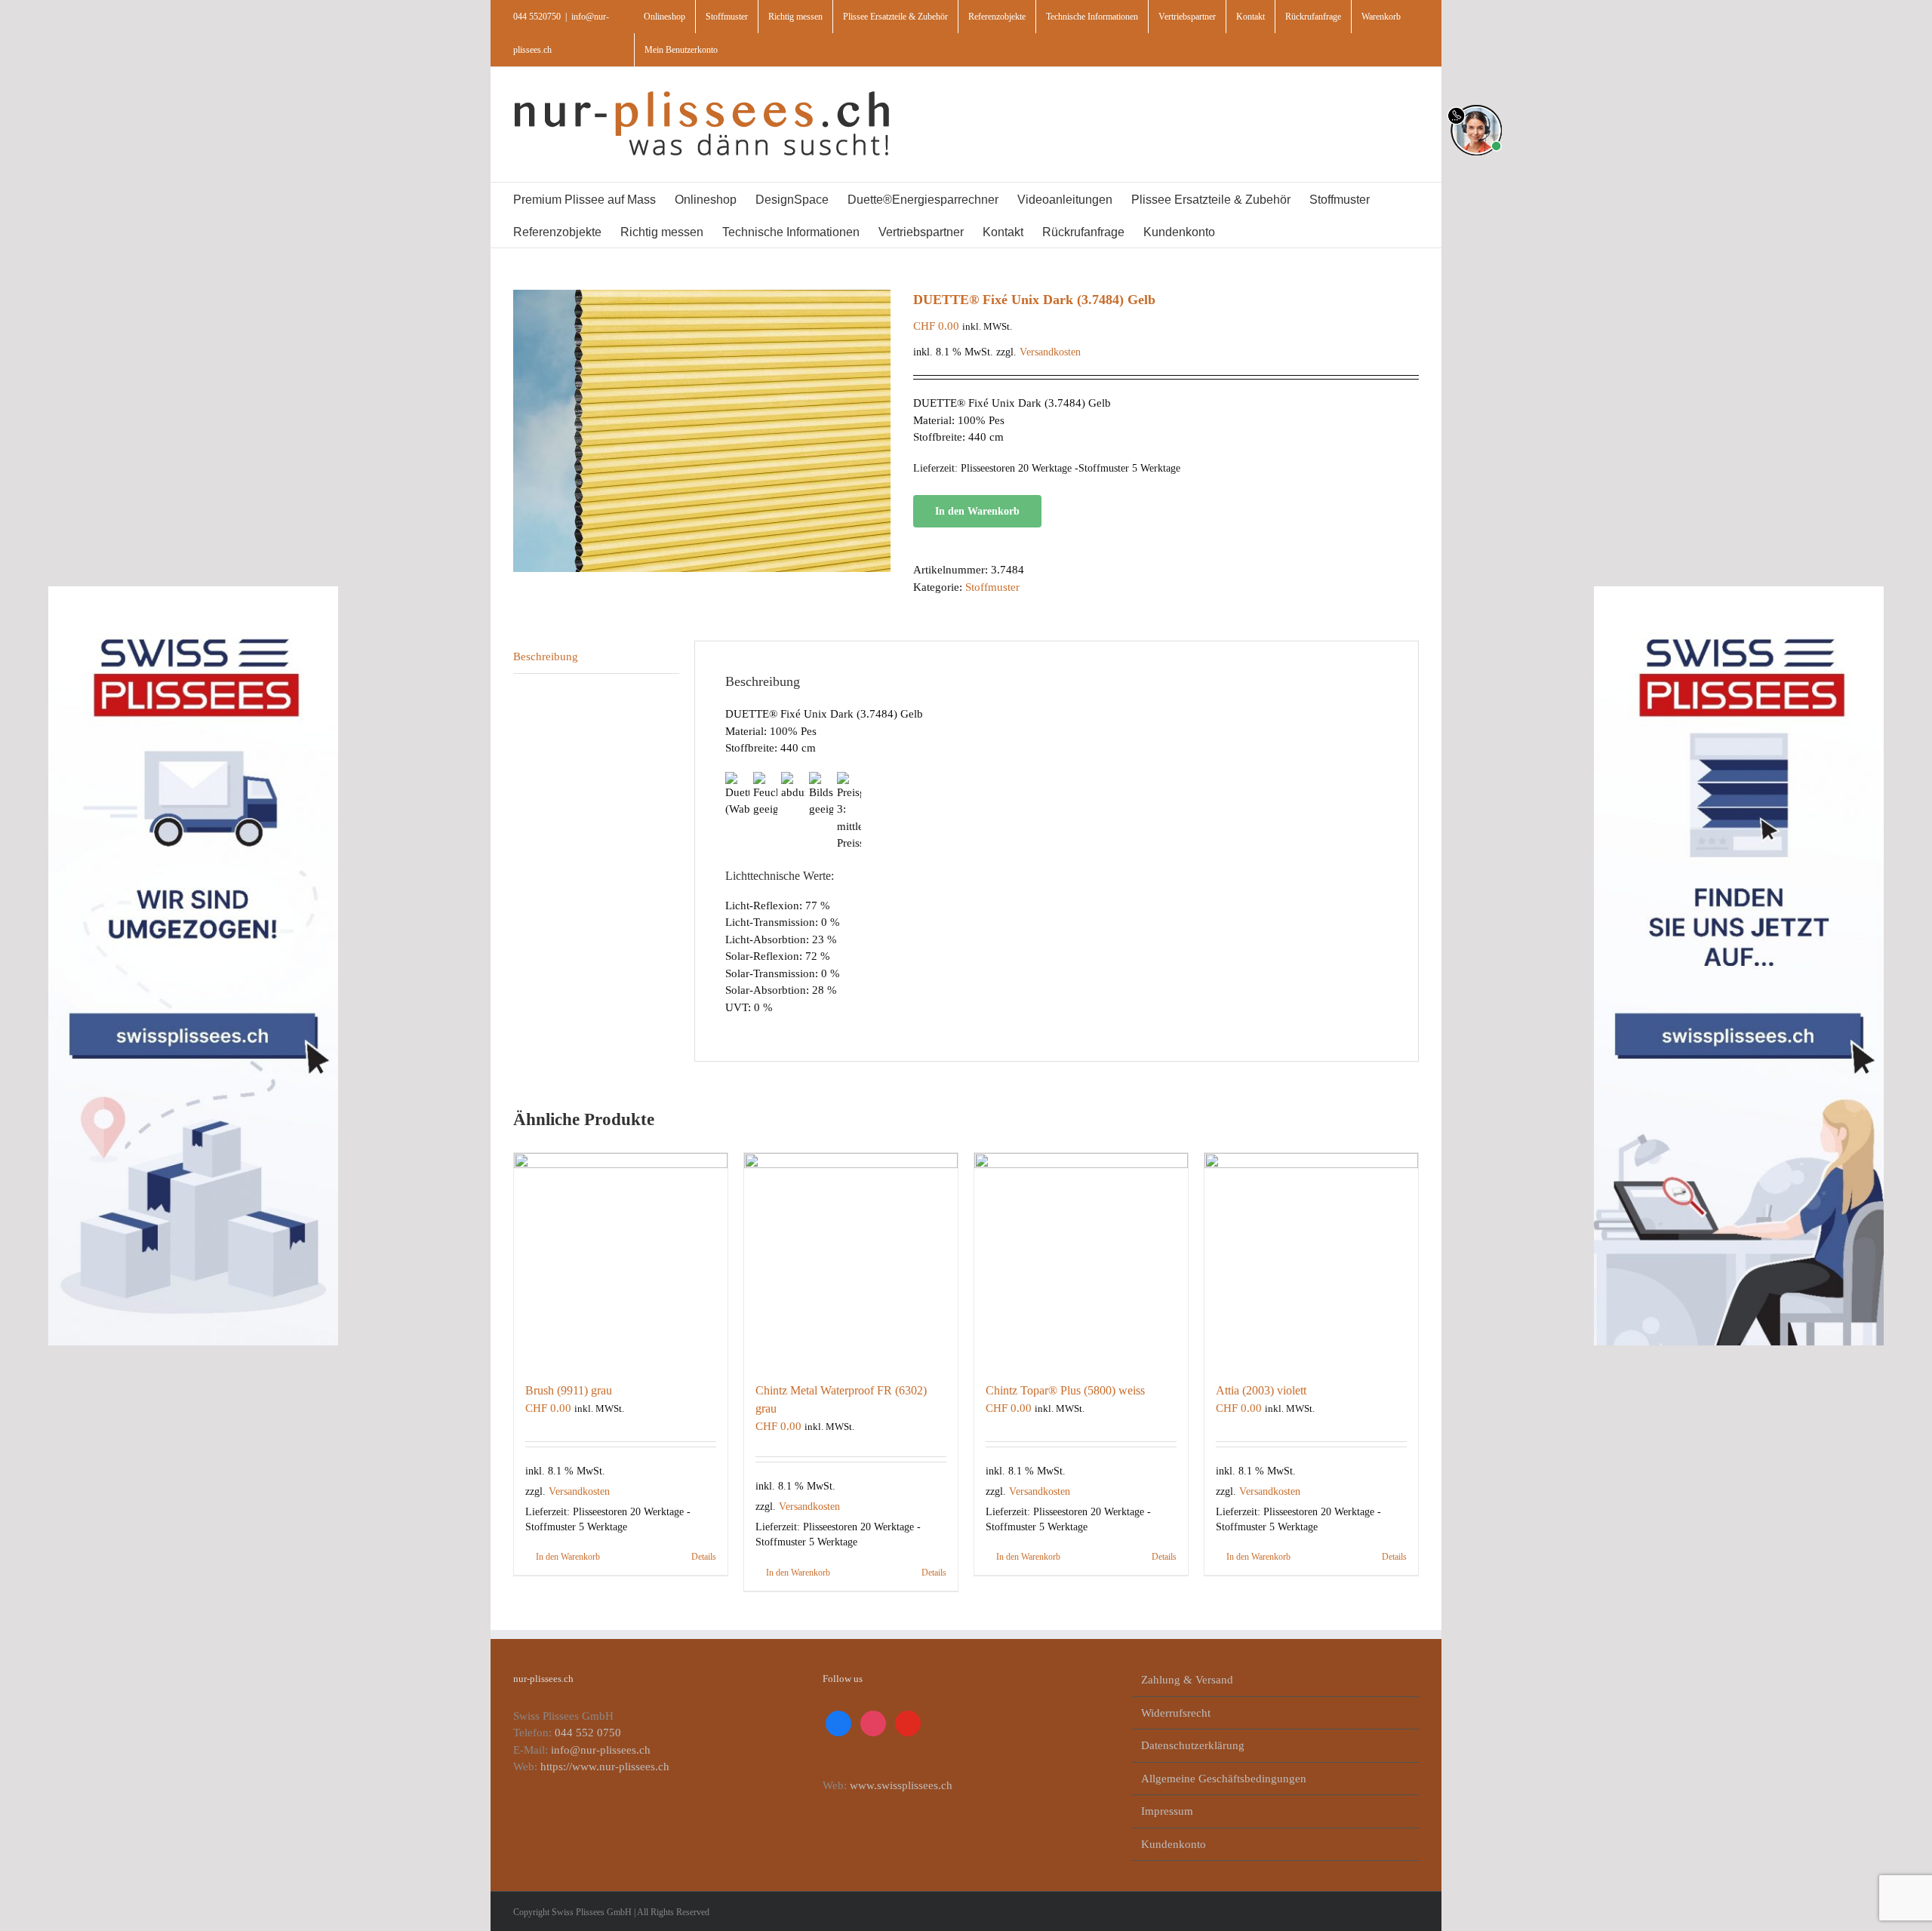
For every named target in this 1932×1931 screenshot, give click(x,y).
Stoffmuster (992, 587)
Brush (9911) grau (569, 1390)
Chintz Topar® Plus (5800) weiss (1065, 1390)
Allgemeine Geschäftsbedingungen (1224, 1779)
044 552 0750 (588, 1733)
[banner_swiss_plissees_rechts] (1739, 591)
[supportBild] (1476, 102)
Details (704, 1557)
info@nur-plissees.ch (601, 1750)
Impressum (1167, 1811)
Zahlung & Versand (1187, 1680)
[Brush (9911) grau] (621, 1260)
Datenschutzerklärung (1193, 1745)
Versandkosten (1050, 352)
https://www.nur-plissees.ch (605, 1766)
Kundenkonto (1174, 1844)
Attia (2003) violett (1261, 1390)
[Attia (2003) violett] (1311, 1260)
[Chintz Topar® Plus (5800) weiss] (1081, 1260)
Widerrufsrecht (1176, 1713)
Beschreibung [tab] (546, 656)
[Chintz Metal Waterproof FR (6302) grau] (851, 1260)
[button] (1273, 231)
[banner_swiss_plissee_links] (193, 591)
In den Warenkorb (977, 511)
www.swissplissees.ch (901, 1785)
